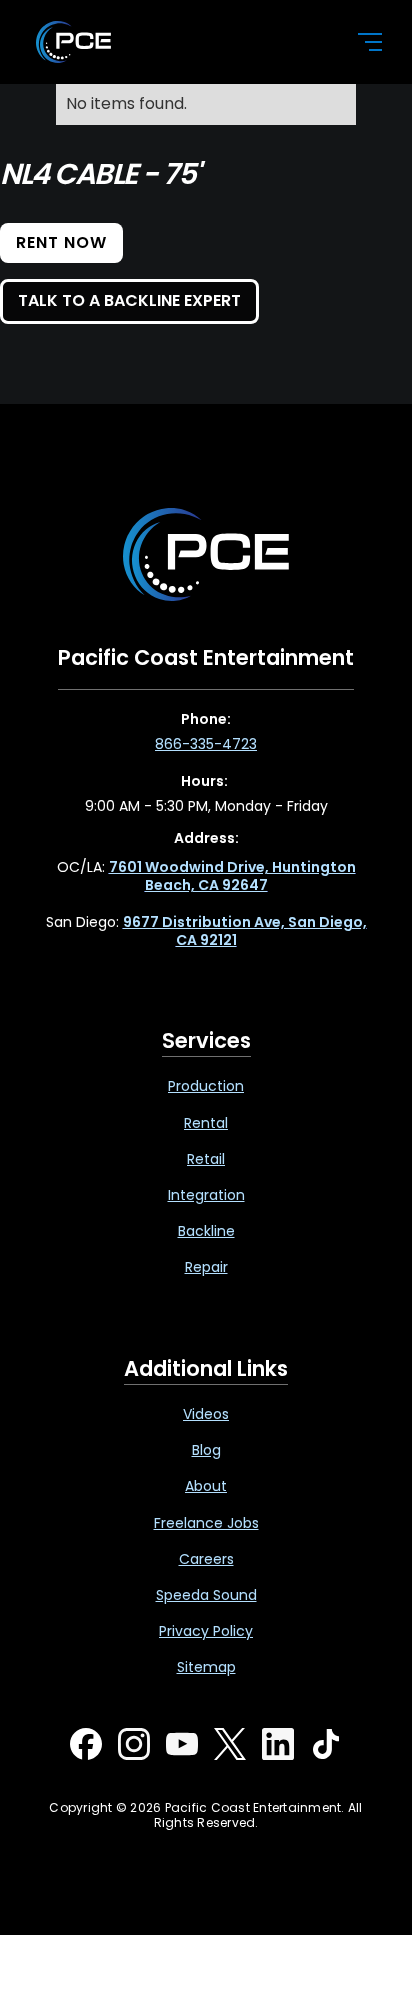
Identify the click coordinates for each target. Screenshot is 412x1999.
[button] (358, 42)
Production (206, 1086)
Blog (206, 1450)
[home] (180, 42)
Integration (206, 1195)
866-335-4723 (206, 744)
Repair (206, 1267)
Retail (206, 1159)
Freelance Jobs (206, 1523)
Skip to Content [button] (99, 21)
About (206, 1486)
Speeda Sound (206, 1595)
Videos (206, 1414)
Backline (206, 1231)
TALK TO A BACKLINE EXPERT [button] (129, 300)
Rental (206, 1123)
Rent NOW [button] (61, 242)
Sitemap (206, 1667)
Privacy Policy (206, 1631)
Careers (206, 1559)
